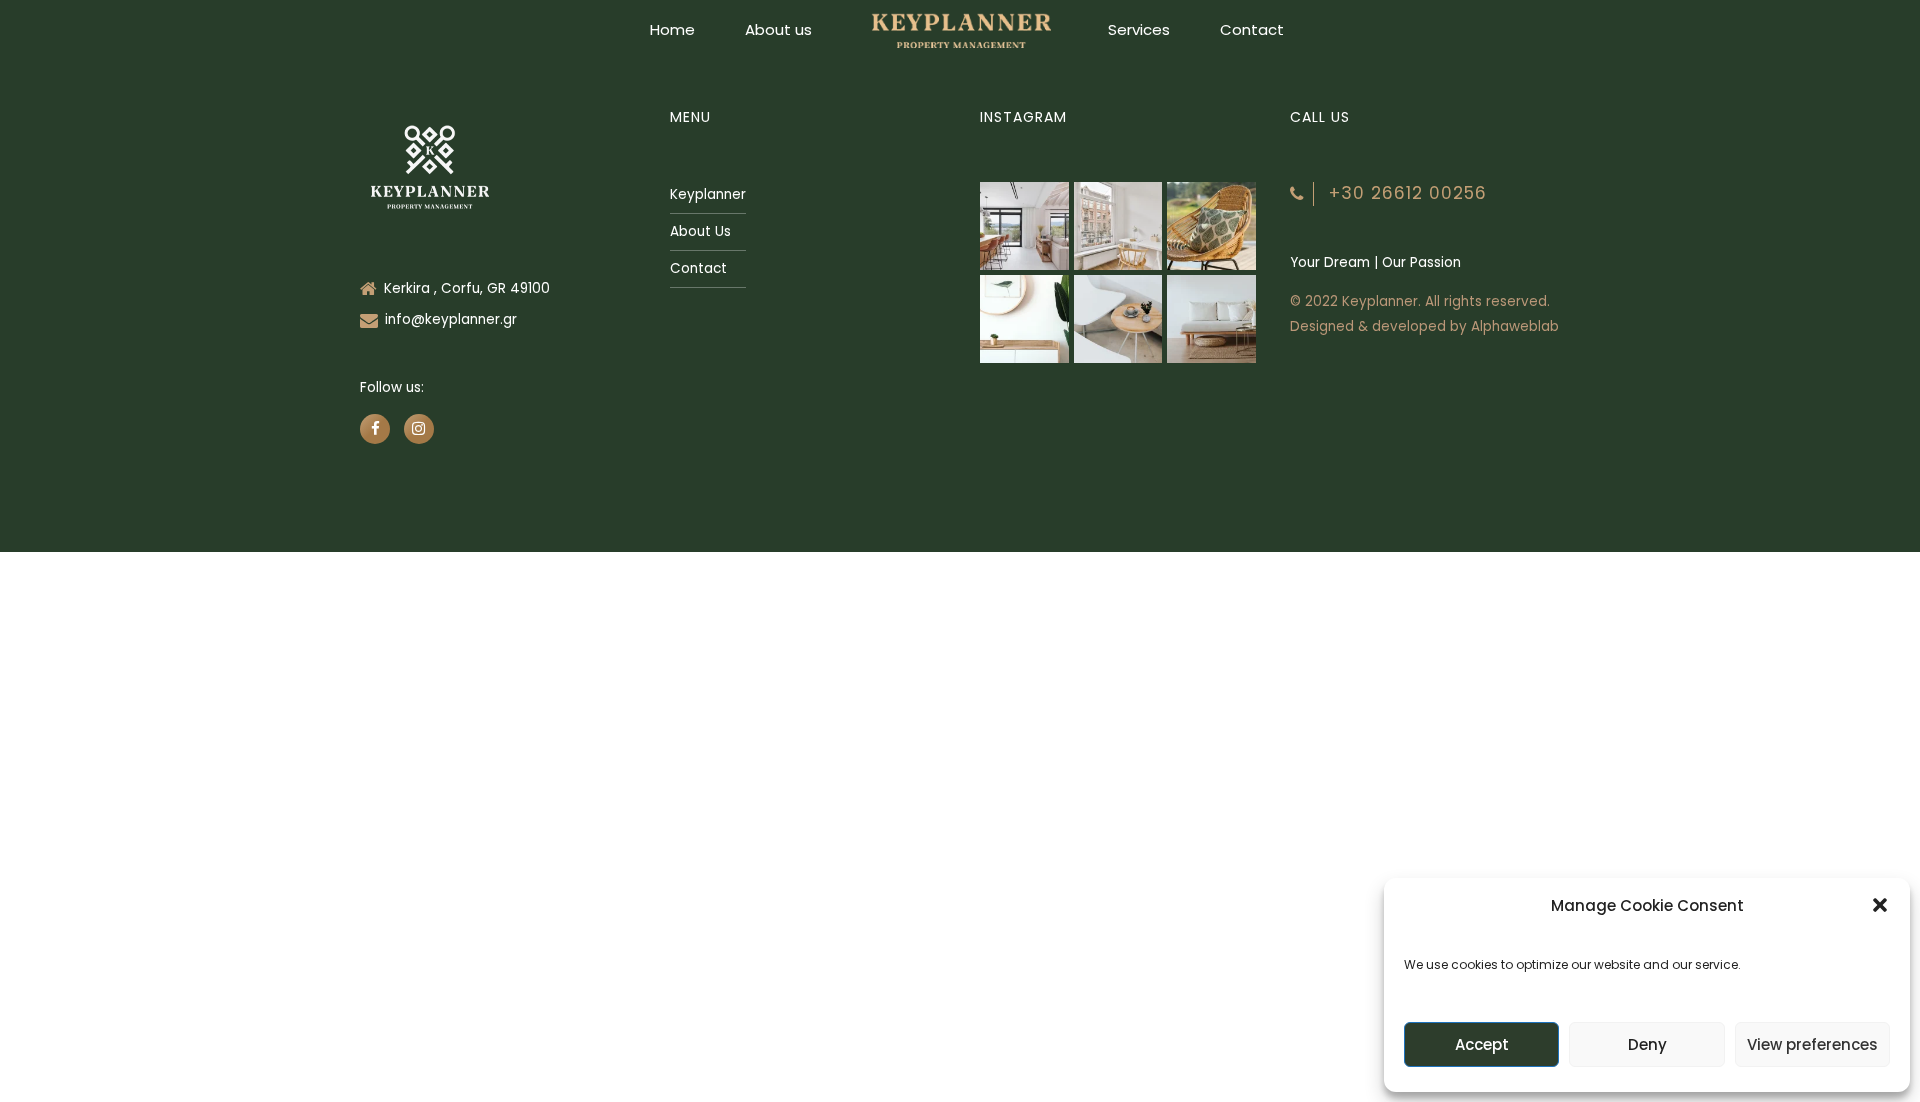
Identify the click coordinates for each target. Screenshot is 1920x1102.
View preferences (1812, 1044)
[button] (1880, 905)
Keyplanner (708, 194)
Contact (1252, 29)
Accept (1482, 1044)
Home (672, 29)
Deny (1647, 1044)
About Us (700, 231)
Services (1139, 29)
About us (778, 29)
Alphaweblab (1515, 326)
